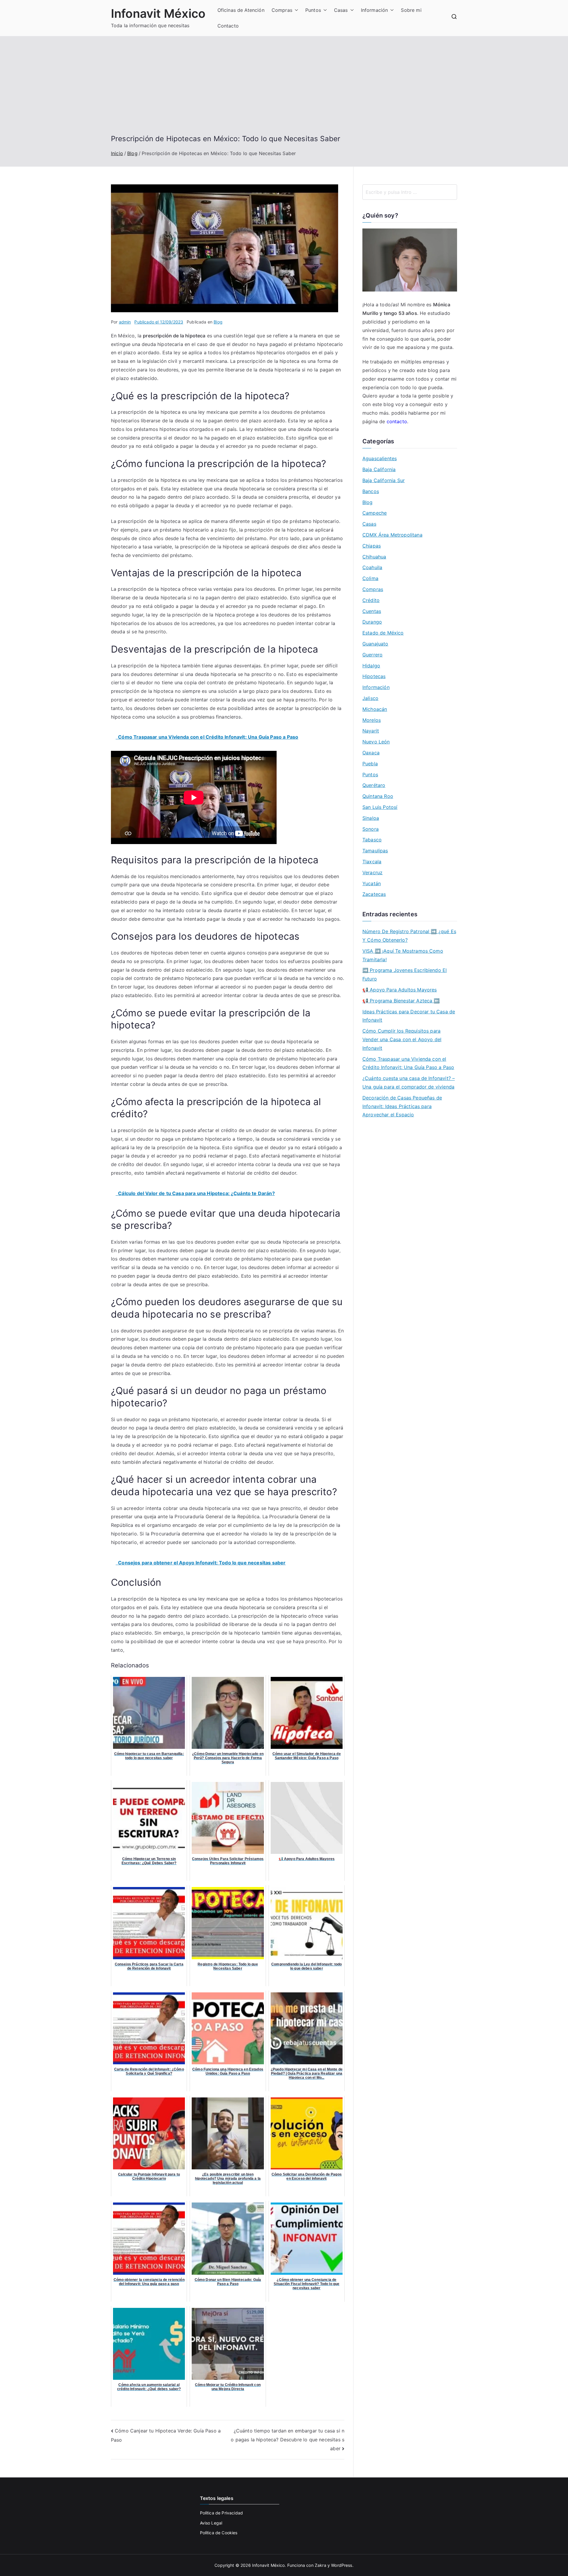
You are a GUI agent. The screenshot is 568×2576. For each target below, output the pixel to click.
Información (375, 10)
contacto (397, 421)
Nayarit (371, 731)
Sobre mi (411, 10)
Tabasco (372, 840)
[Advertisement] (284, 90)
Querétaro (374, 785)
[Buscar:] (410, 192)
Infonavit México (158, 13)
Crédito (371, 600)
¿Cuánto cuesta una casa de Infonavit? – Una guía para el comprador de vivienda (409, 1082)
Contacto (228, 26)
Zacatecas (374, 894)
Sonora (371, 829)
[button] (295, 10)
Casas (341, 10)
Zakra (321, 2565)
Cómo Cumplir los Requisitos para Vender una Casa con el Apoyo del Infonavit (402, 1039)
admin (125, 322)
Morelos (372, 720)
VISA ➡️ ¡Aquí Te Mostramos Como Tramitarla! (403, 955)
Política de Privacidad (222, 2513)
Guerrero (372, 655)
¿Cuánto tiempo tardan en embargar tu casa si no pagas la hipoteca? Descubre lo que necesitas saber (288, 2439)
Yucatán (372, 883)
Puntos (313, 10)
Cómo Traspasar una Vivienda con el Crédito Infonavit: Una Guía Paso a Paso (408, 1063)
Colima (370, 578)
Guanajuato (375, 644)
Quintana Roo (378, 796)
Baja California (379, 469)
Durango (372, 622)
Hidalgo (371, 666)
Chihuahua (374, 557)
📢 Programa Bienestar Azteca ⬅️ (401, 1001)
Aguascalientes (380, 458)
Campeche (375, 513)
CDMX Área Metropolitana (392, 535)
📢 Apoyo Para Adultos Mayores (400, 990)
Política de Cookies (219, 2533)
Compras (282, 10)
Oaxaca (371, 753)
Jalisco (370, 698)
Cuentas (372, 611)
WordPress (342, 2565)
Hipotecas (374, 676)
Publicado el (159, 322)
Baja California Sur (384, 480)
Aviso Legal (211, 2523)
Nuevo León (376, 742)
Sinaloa (371, 818)
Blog (218, 322)
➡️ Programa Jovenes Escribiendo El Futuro (405, 974)
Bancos (371, 491)
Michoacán (375, 709)
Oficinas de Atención (241, 10)
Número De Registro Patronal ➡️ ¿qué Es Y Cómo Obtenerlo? (409, 936)
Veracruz (372, 872)
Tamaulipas (375, 851)
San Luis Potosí (380, 807)
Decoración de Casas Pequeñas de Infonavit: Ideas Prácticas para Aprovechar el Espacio (402, 1106)
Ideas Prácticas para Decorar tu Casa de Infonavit (409, 1016)
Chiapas (372, 546)
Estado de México (383, 633)
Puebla (370, 764)
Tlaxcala (372, 862)
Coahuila (372, 567)
